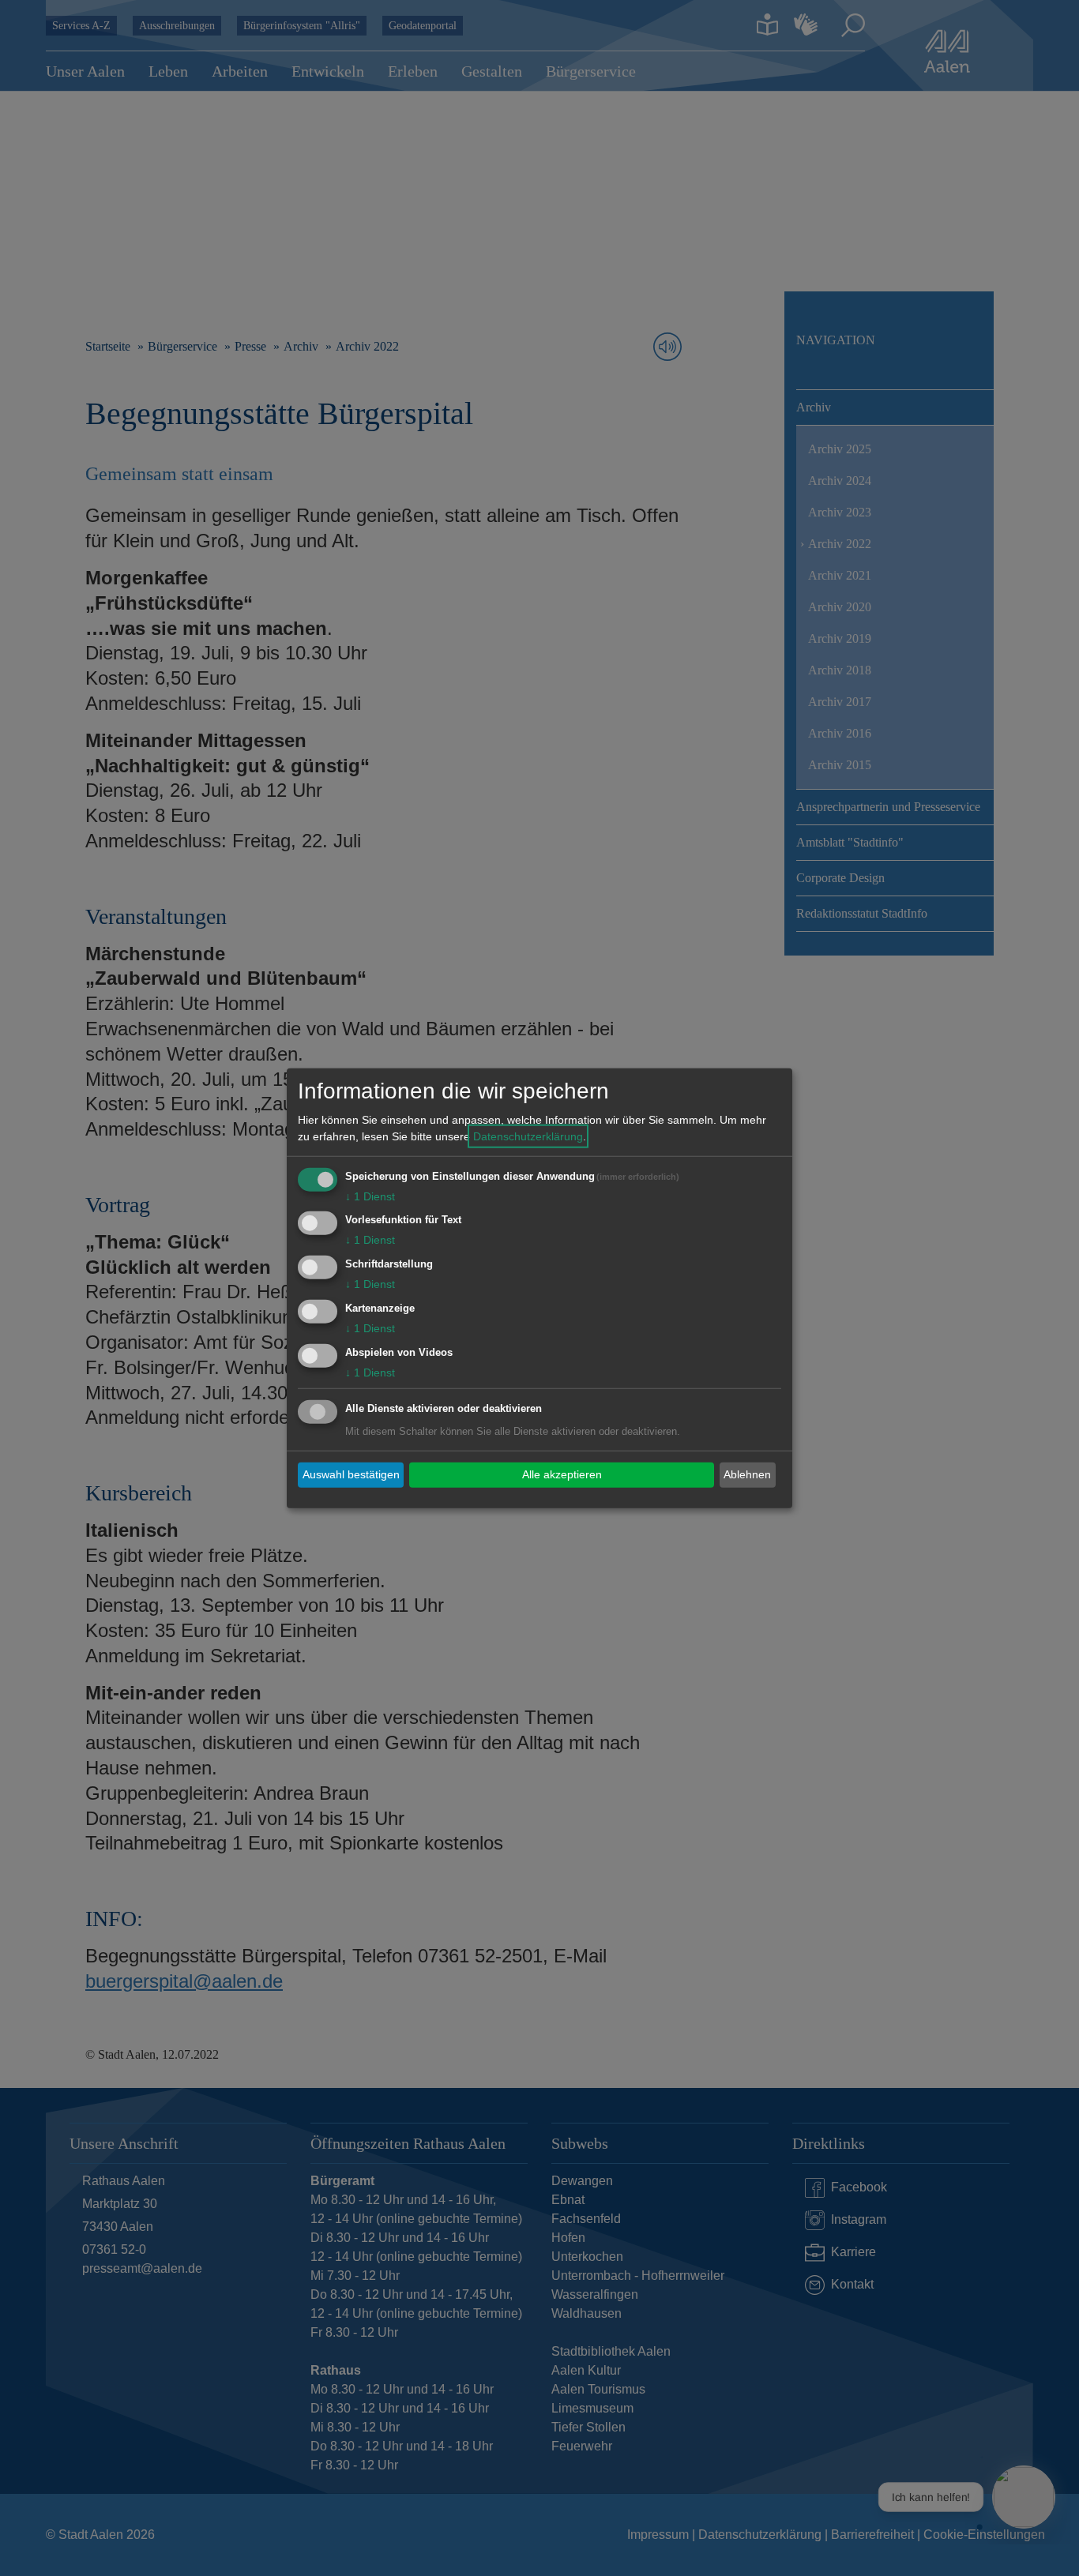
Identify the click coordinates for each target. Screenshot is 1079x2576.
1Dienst (370, 1196)
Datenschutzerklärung (528, 1136)
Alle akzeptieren (562, 1474)
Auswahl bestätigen (351, 1474)
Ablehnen (747, 1474)
